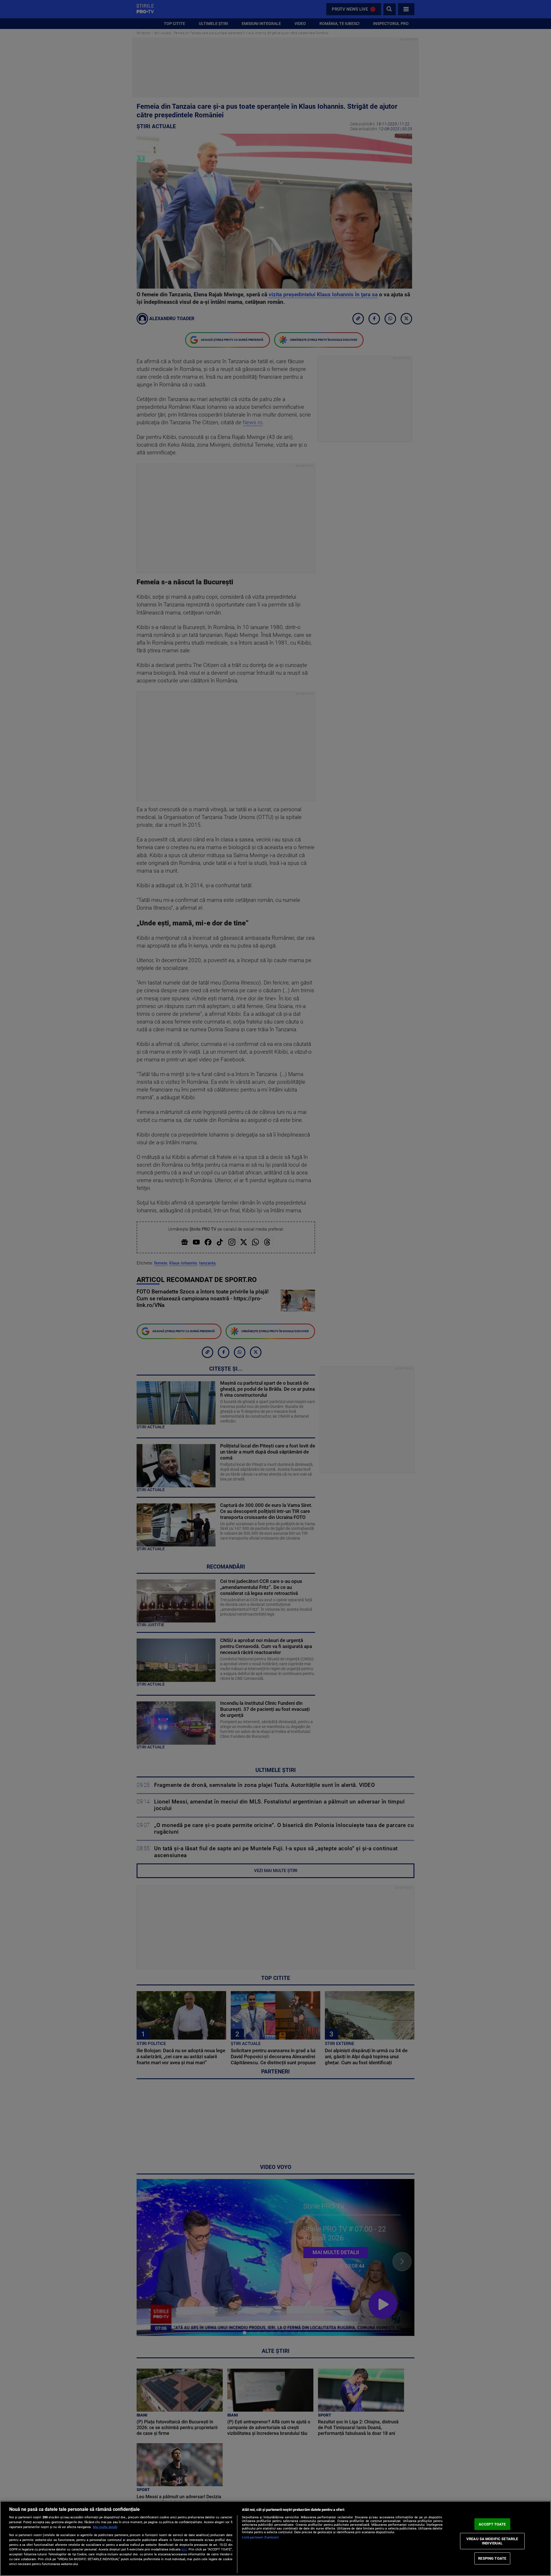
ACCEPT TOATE (492, 2524)
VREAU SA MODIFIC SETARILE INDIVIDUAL (492, 2541)
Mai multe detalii (105, 2527)
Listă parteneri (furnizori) (260, 2537)
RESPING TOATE (492, 2558)
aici (184, 2549)
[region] (275, 2538)
